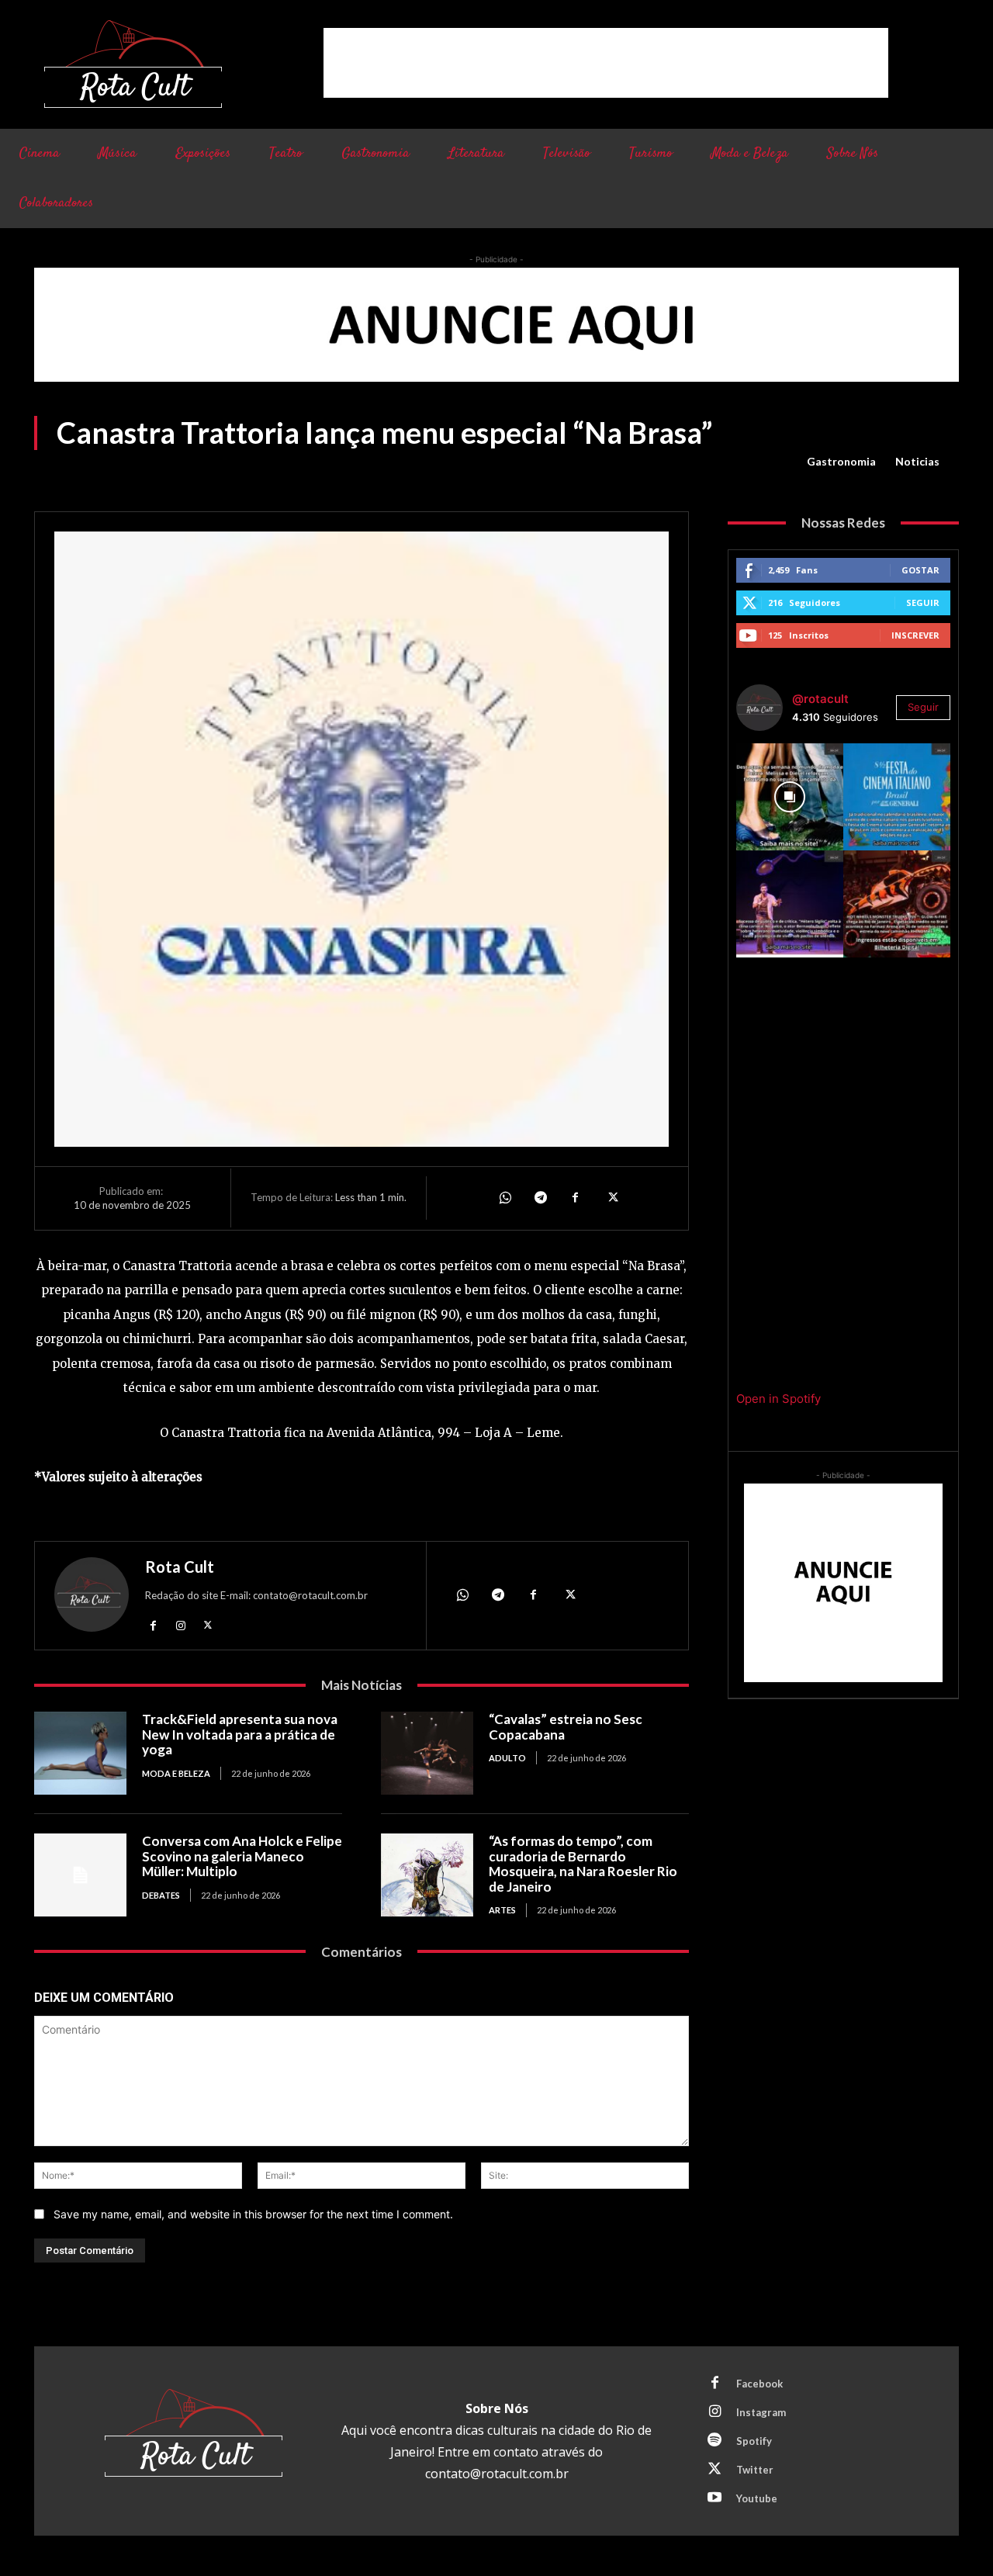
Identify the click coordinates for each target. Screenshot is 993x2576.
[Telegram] (540, 1198)
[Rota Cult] (92, 1598)
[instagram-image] (790, 797)
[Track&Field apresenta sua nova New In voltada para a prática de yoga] (80, 1753)
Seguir (923, 602)
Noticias (917, 461)
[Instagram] (180, 1624)
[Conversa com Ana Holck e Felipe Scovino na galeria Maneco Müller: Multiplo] (80, 1875)
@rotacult (820, 699)
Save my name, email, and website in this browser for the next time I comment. (253, 2214)
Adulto (507, 1758)
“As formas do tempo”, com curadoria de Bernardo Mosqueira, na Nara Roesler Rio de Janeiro (583, 1864)
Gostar (920, 570)
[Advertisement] (606, 63)
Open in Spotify (778, 1399)
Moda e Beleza (176, 1773)
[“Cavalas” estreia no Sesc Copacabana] (427, 1753)
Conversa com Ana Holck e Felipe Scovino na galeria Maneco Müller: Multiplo (242, 1856)
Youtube (757, 2498)
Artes (502, 1910)
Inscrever (915, 635)
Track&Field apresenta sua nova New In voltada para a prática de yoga (240, 1734)
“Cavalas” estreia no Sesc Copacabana (566, 1727)
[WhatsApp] (504, 1198)
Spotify (754, 2441)
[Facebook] (576, 1198)
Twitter (755, 2470)
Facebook (759, 2384)
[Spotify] (714, 2441)
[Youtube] (714, 2498)
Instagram (761, 2412)
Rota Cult (180, 1567)
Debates (161, 1895)
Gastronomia (841, 461)
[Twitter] (611, 1198)
